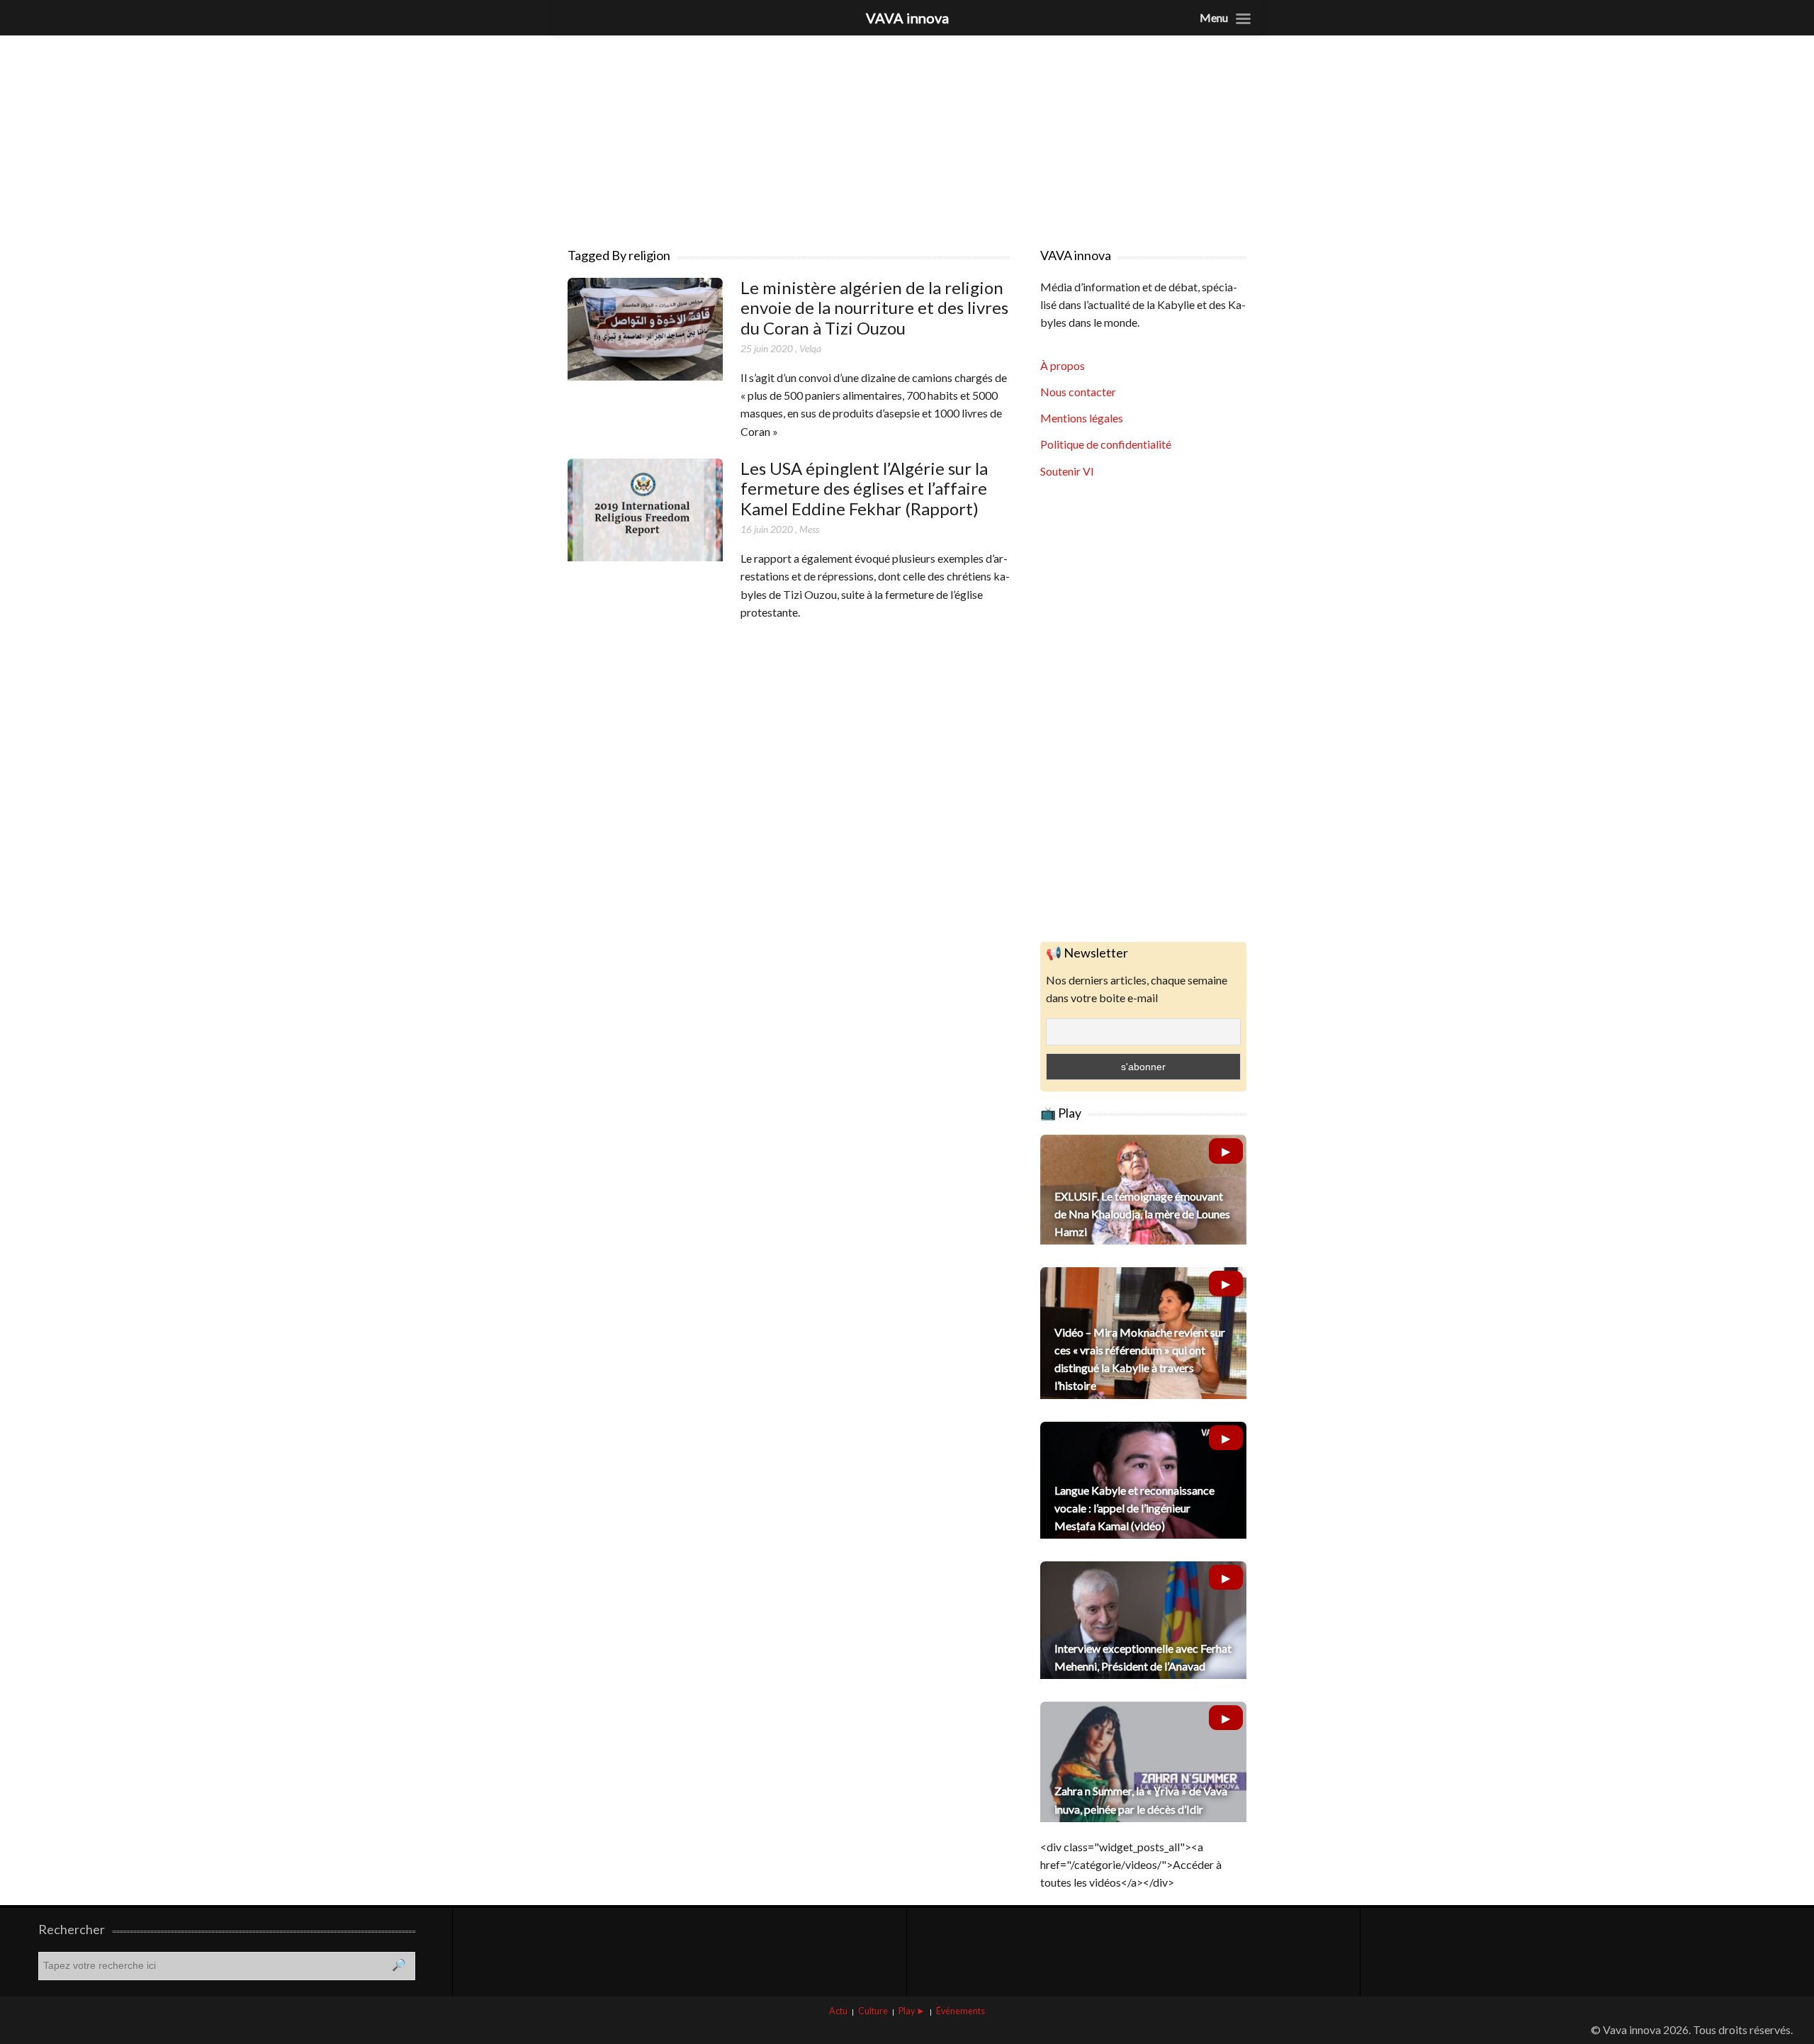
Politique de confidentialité (1106, 444)
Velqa (810, 348)
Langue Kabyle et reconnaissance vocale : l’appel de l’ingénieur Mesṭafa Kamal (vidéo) (1134, 1508)
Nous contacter (1078, 392)
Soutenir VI (1067, 471)
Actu (838, 2011)
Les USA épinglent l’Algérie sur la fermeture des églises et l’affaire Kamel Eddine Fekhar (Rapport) (864, 489)
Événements (960, 2011)
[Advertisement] (907, 135)
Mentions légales (1082, 418)
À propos (1063, 365)
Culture (873, 2011)
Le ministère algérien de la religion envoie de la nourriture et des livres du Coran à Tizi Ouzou (874, 308)
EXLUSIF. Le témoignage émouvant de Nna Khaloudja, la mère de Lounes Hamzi (1142, 1214)
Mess (809, 529)
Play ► (912, 2011)
